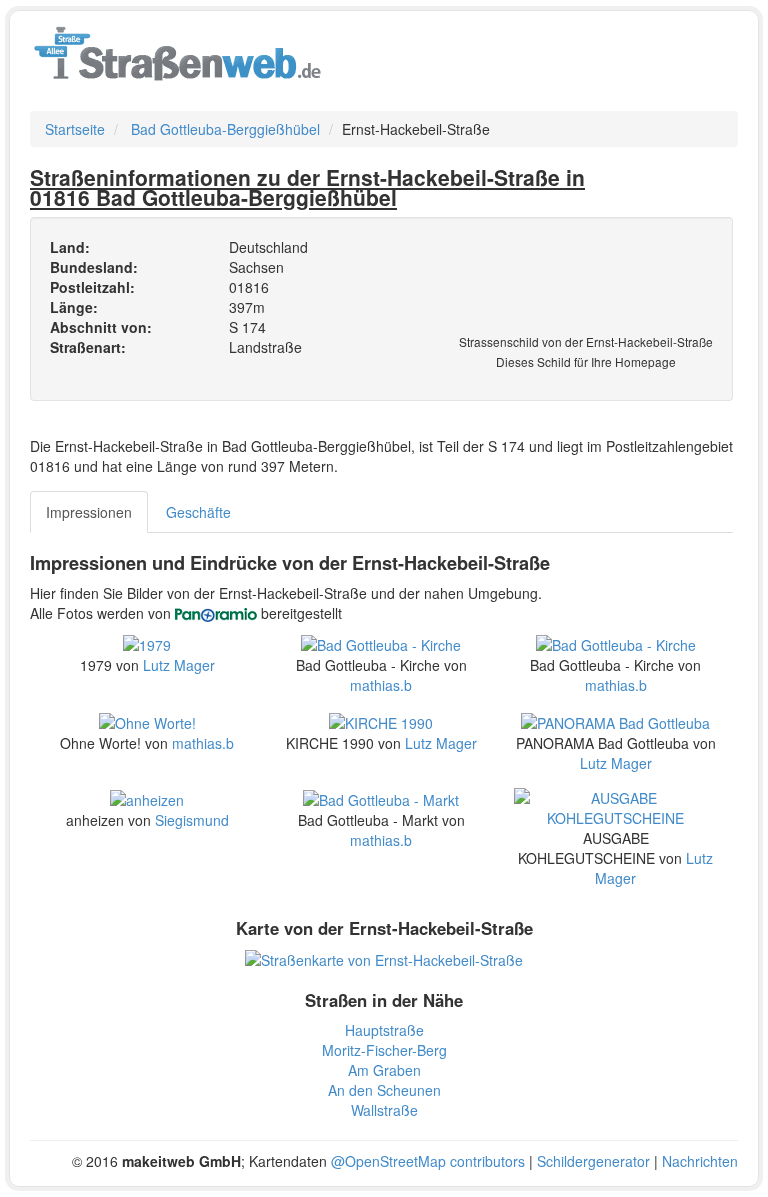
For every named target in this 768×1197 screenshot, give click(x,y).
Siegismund (192, 820)
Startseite (75, 129)
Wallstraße (384, 1110)
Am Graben (384, 1070)
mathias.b (381, 685)
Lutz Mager (179, 665)
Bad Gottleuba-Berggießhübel (225, 129)
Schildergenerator (593, 1161)
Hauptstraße (384, 1030)
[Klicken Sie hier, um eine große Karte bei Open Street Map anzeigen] (384, 958)
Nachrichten (700, 1161)
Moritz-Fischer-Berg (384, 1050)
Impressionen (89, 512)
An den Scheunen (384, 1090)
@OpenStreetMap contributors (428, 1161)
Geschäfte (198, 512)
